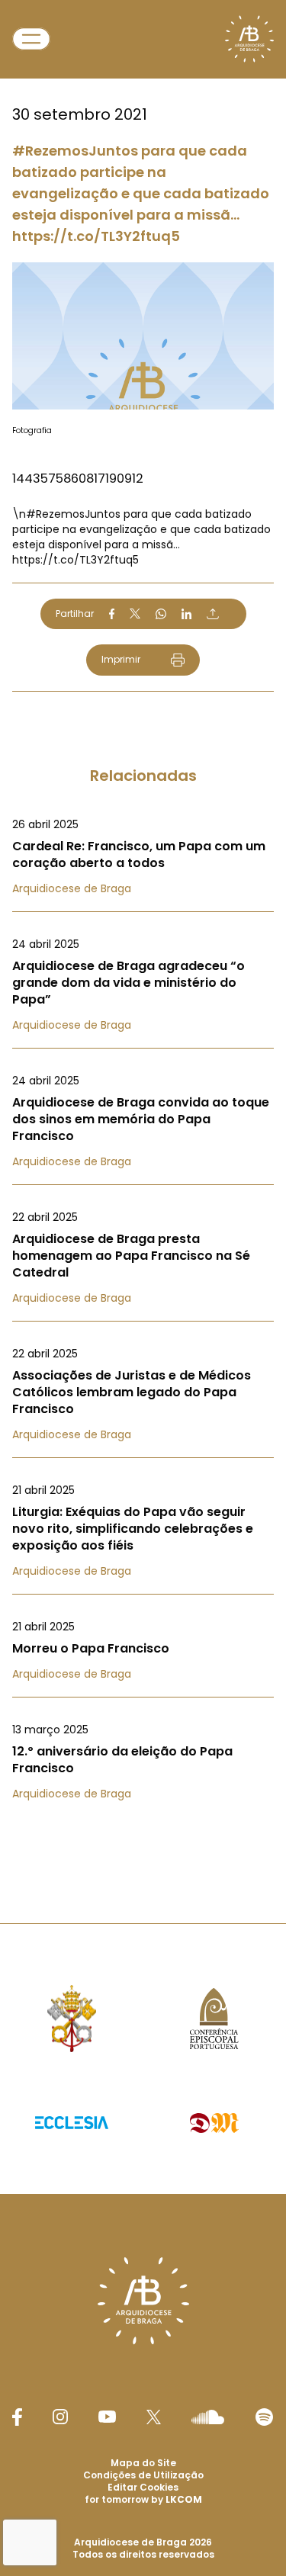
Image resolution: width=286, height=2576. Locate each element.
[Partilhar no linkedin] (187, 614)
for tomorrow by (143, 2499)
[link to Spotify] (264, 2417)
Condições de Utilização (143, 2475)
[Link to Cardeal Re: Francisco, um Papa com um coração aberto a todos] (143, 856)
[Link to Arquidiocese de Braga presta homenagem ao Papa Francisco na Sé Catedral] (143, 1257)
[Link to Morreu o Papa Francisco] (143, 1650)
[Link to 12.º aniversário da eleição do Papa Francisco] (143, 1762)
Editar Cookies (143, 2488)
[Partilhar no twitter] (135, 613)
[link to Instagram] (60, 2417)
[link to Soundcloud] (207, 2417)
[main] (143, 931)
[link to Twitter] (154, 2417)
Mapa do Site (143, 2463)
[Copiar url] (213, 614)
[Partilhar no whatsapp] (161, 614)
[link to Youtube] (107, 2417)
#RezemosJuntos (73, 514)
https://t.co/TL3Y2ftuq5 (76, 560)
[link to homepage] (249, 39)
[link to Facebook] (17, 2417)
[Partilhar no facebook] (112, 614)
